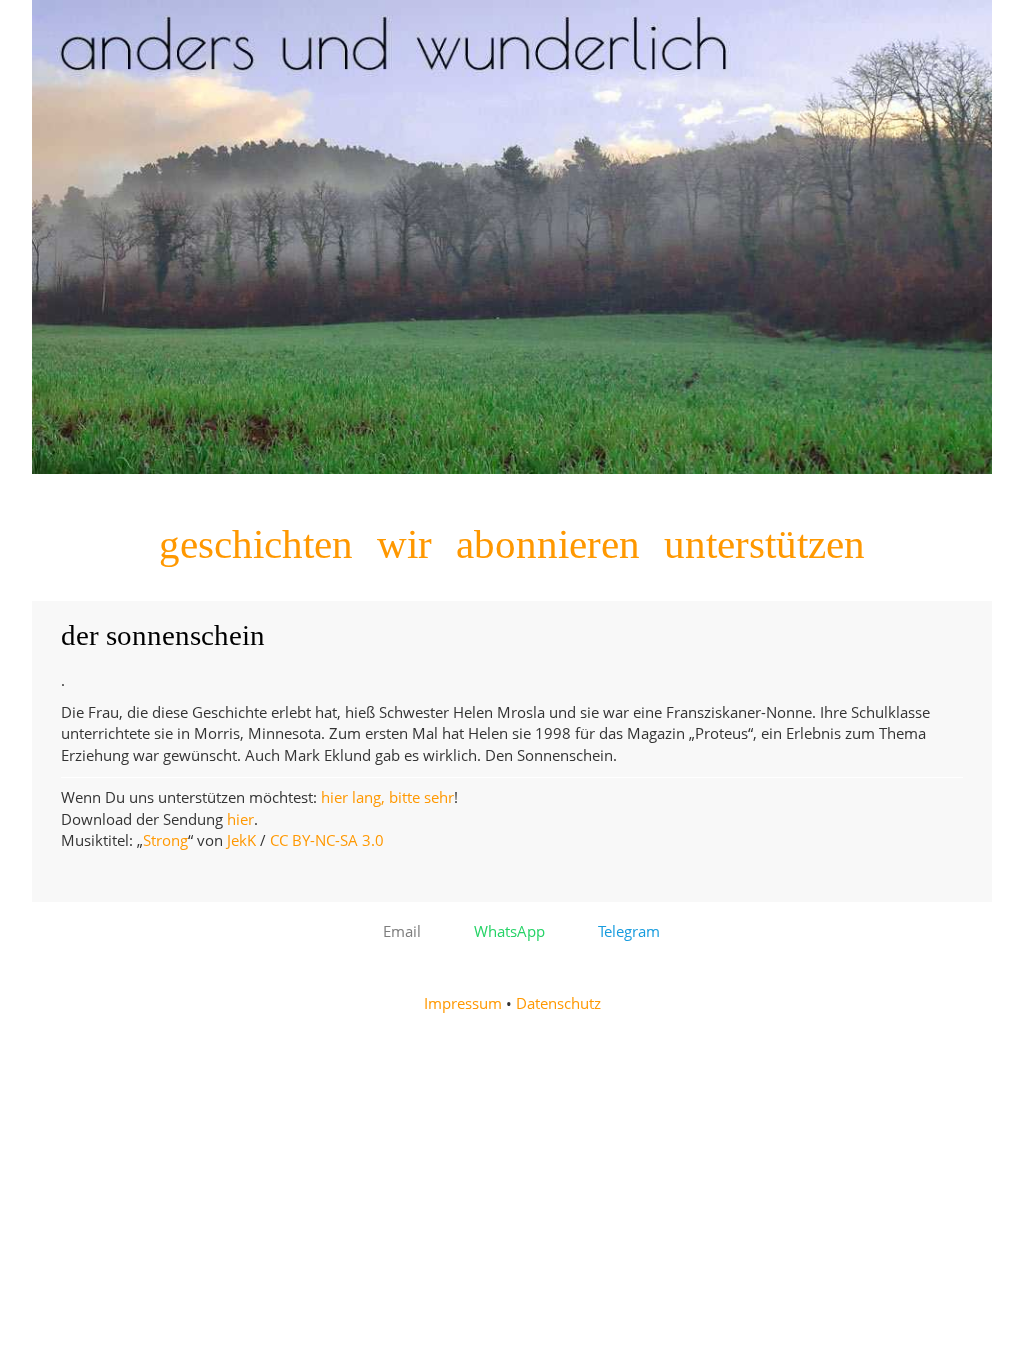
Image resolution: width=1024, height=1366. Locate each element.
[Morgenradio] (512, 468)
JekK (241, 840)
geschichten (256, 544)
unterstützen (764, 544)
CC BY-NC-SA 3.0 (327, 840)
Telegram (623, 931)
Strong (165, 840)
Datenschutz (558, 1003)
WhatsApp (503, 931)
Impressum (463, 1003)
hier (240, 819)
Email (396, 931)
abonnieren (548, 544)
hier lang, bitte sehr (387, 797)
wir (404, 544)
